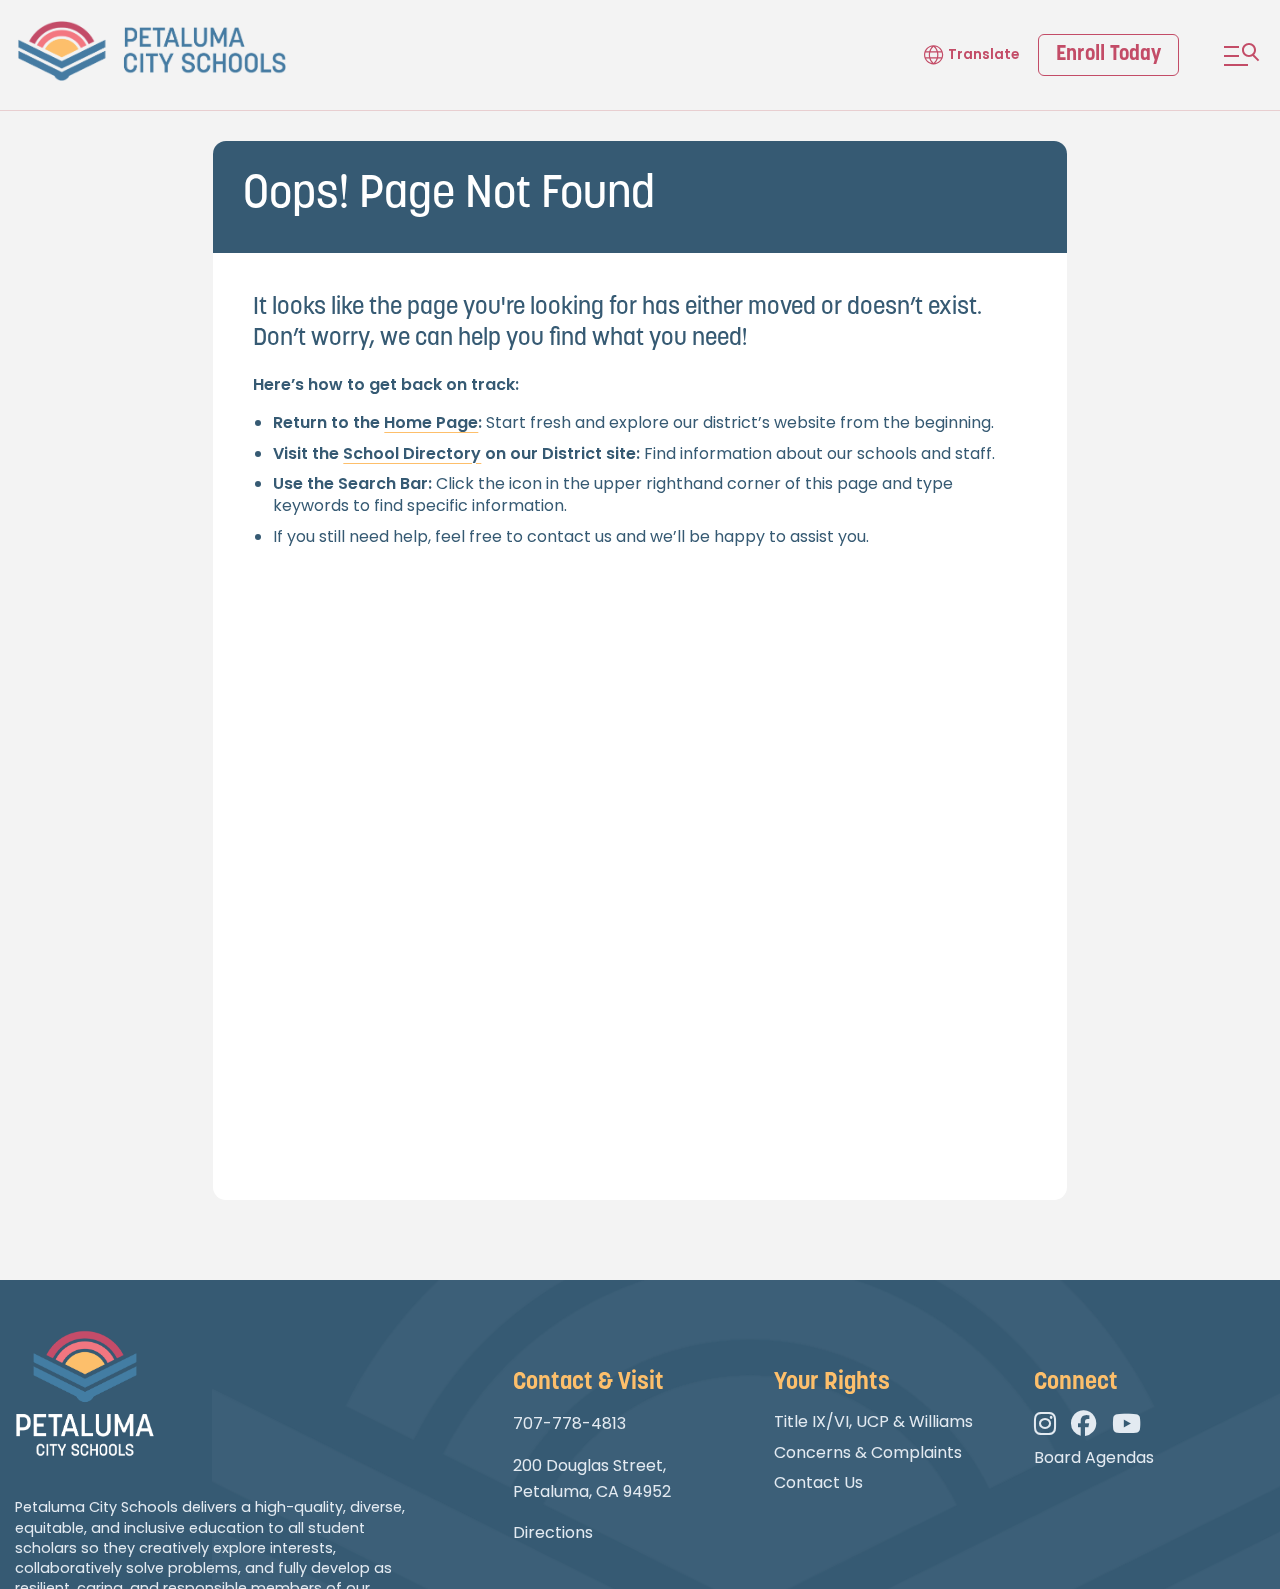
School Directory (412, 453)
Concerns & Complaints (868, 1452)
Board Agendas (1094, 1457)
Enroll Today (1108, 54)
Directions (553, 1532)
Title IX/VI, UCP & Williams (873, 1421)
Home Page (431, 422)
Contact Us (818, 1482)
